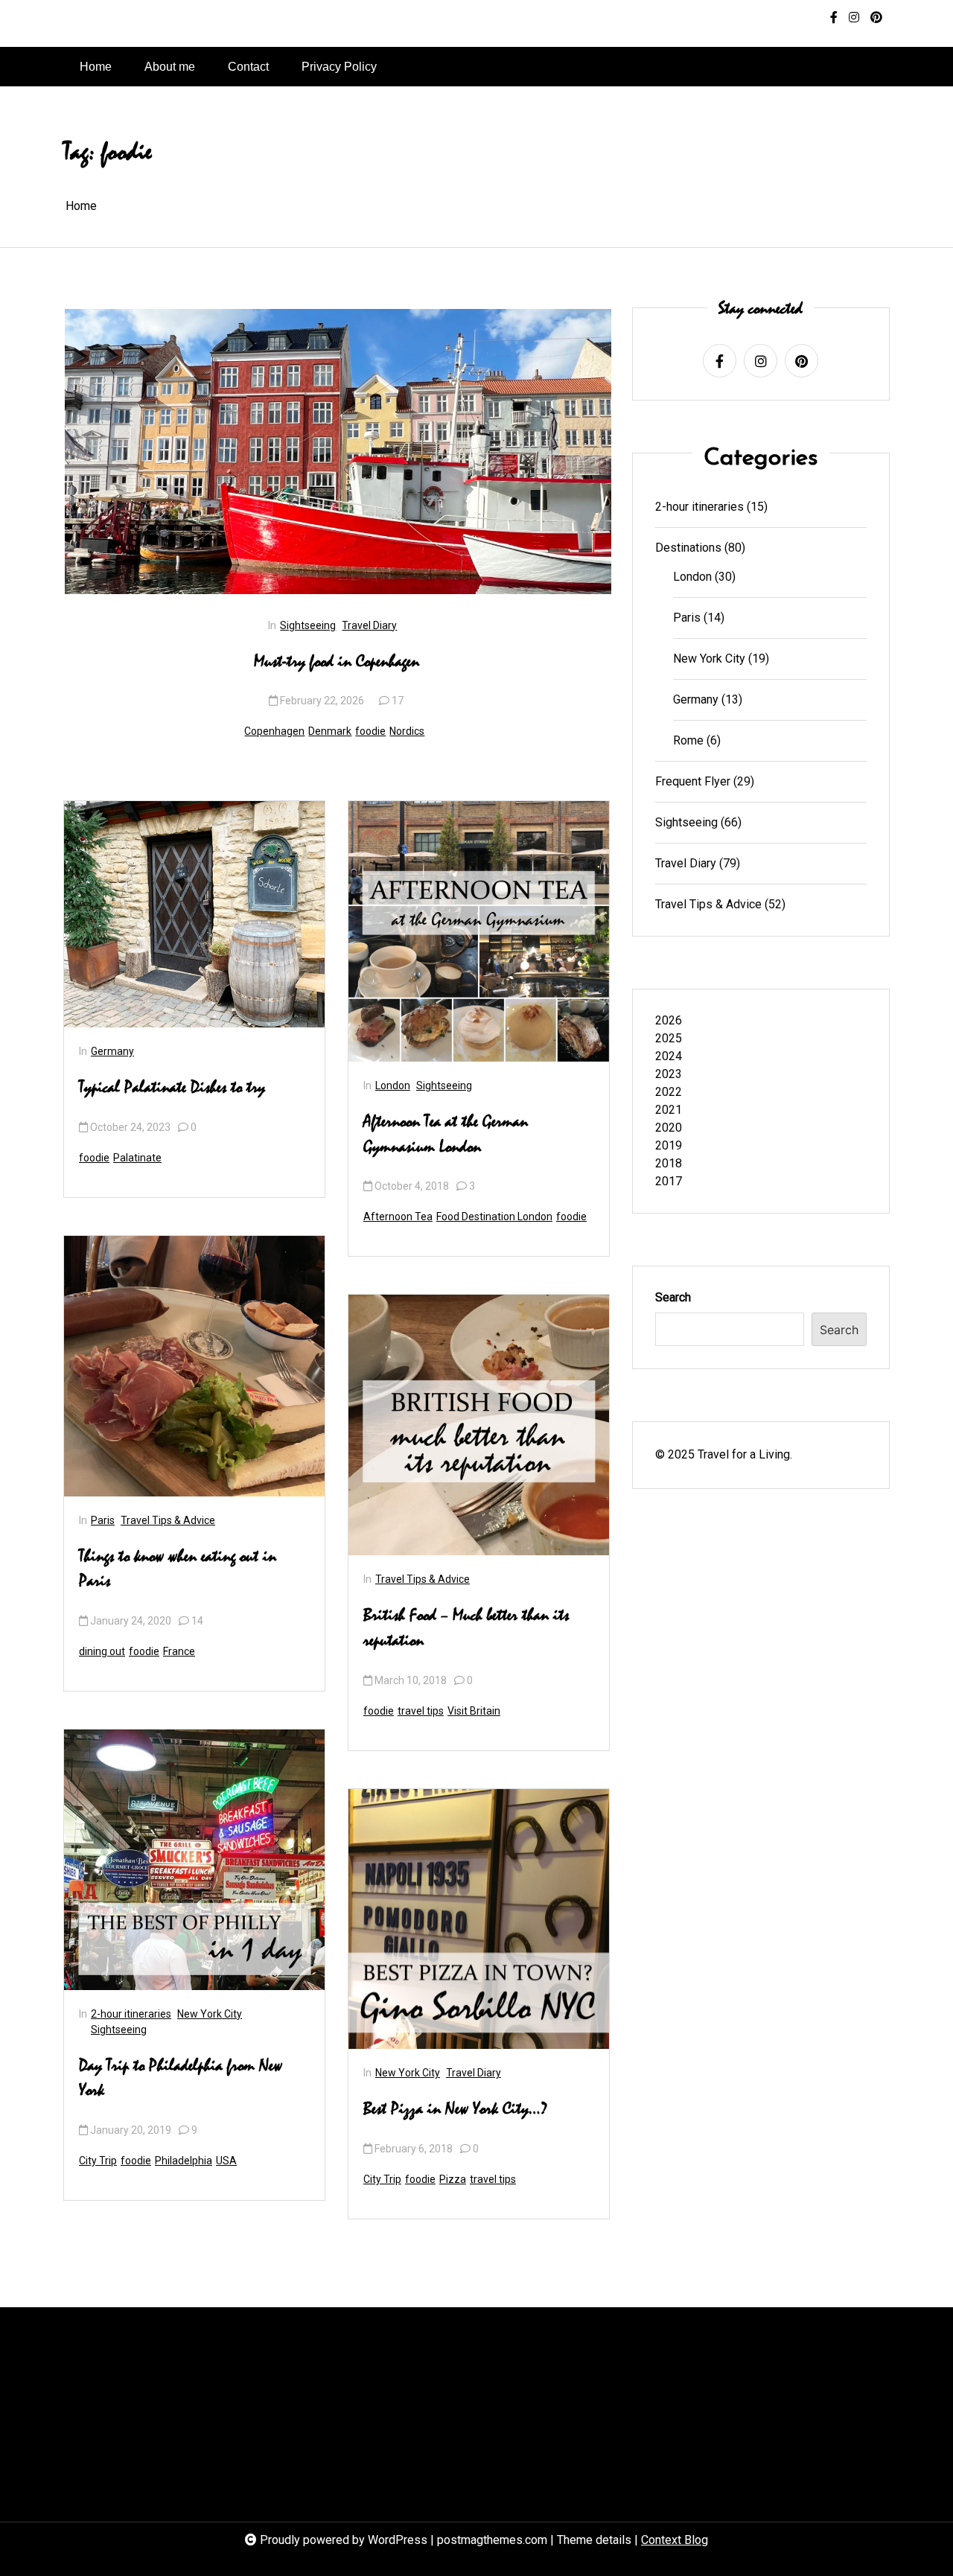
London (393, 1085)
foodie (370, 731)
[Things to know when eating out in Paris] (194, 1366)
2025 (669, 1038)
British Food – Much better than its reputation (466, 1628)
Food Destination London (494, 1217)
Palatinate (137, 1158)
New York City (210, 2014)
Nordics (407, 731)
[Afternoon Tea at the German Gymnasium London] (479, 931)
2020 (669, 1128)
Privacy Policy (339, 67)
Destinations (688, 548)
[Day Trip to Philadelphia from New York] (194, 1860)
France (179, 1651)
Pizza (453, 2179)
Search (673, 1297)
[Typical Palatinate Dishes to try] (194, 914)
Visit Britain (474, 1711)
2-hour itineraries (131, 2014)
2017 (669, 1181)
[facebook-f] (834, 18)
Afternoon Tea (398, 1217)
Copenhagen (274, 731)
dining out (102, 1651)
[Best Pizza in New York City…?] (479, 1919)
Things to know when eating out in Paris (178, 1569)
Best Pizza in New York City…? (456, 2109)
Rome (688, 740)
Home (96, 67)
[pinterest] (876, 18)
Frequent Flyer (693, 781)
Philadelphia (184, 2161)
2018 (669, 1163)
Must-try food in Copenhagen (337, 662)
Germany (112, 1051)
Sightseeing (308, 625)
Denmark (330, 731)
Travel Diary (369, 625)
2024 (669, 1056)
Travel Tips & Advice (168, 1520)
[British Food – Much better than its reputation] (479, 1425)
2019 (669, 1145)
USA (226, 2161)
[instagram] (854, 18)
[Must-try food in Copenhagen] (338, 452)
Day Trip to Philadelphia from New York (181, 2079)
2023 (669, 1074)
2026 (669, 1020)
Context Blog (675, 2540)
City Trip (98, 2161)
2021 (669, 1110)
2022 (669, 1092)
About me (170, 67)
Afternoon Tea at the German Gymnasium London (446, 1135)
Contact (248, 67)
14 (197, 1621)
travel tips (421, 1711)
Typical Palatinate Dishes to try (172, 1088)
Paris (103, 1520)
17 (398, 701)
